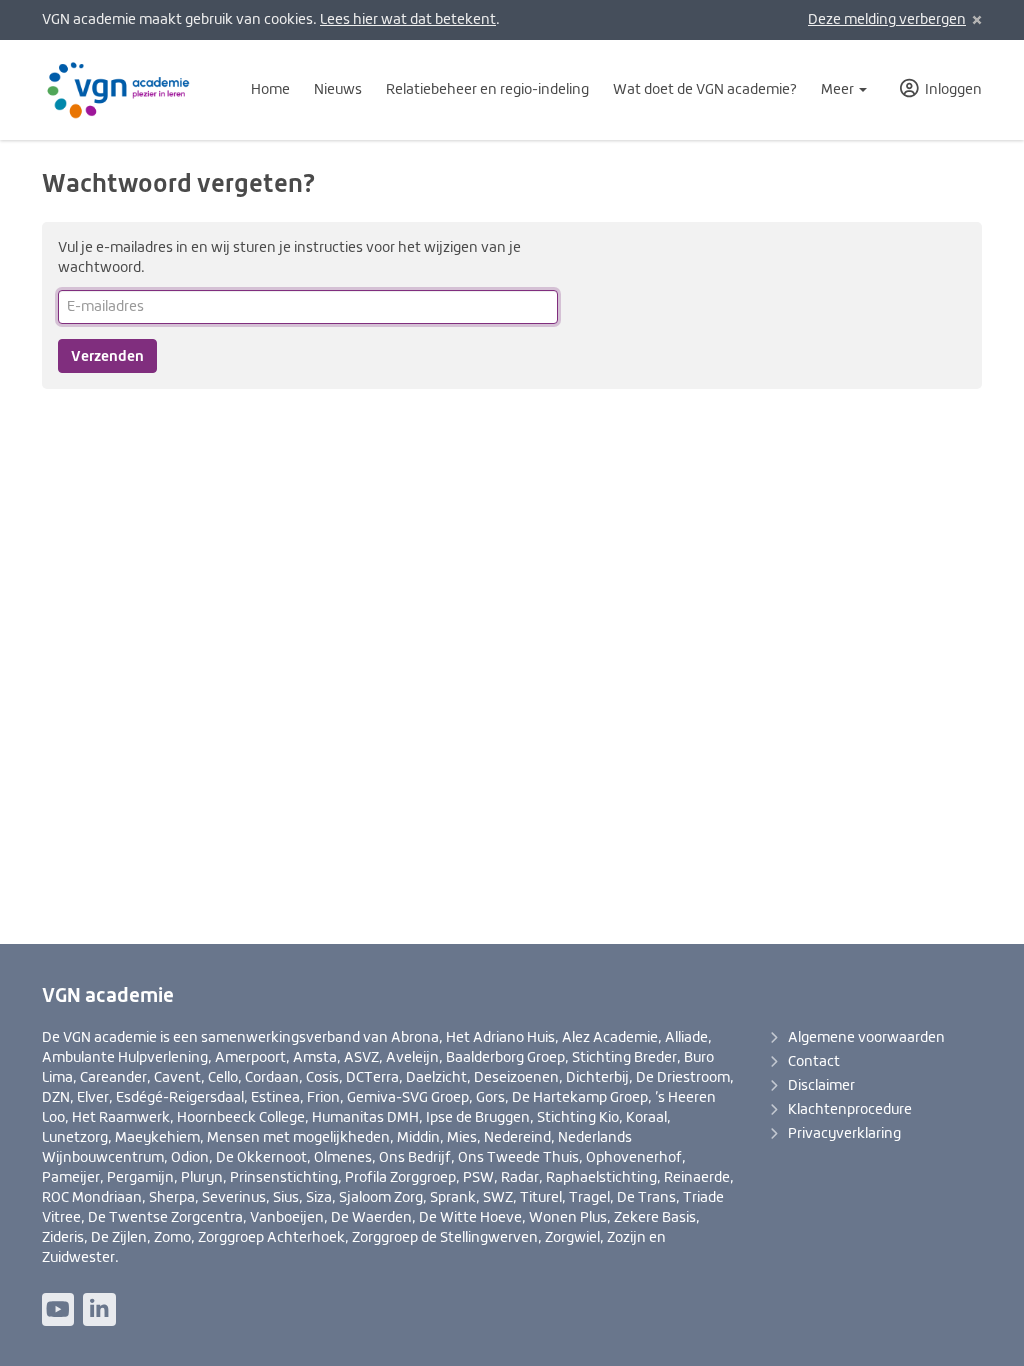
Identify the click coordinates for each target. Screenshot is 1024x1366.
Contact (814, 1062)
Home (270, 90)
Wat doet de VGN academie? (705, 90)
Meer (839, 90)
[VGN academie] (130, 90)
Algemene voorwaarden (866, 1038)
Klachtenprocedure (850, 1110)
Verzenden (107, 356)
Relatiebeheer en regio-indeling (487, 90)
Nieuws (338, 90)
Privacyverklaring (844, 1134)
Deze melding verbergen (887, 20)
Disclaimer (821, 1086)
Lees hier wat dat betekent (408, 20)
